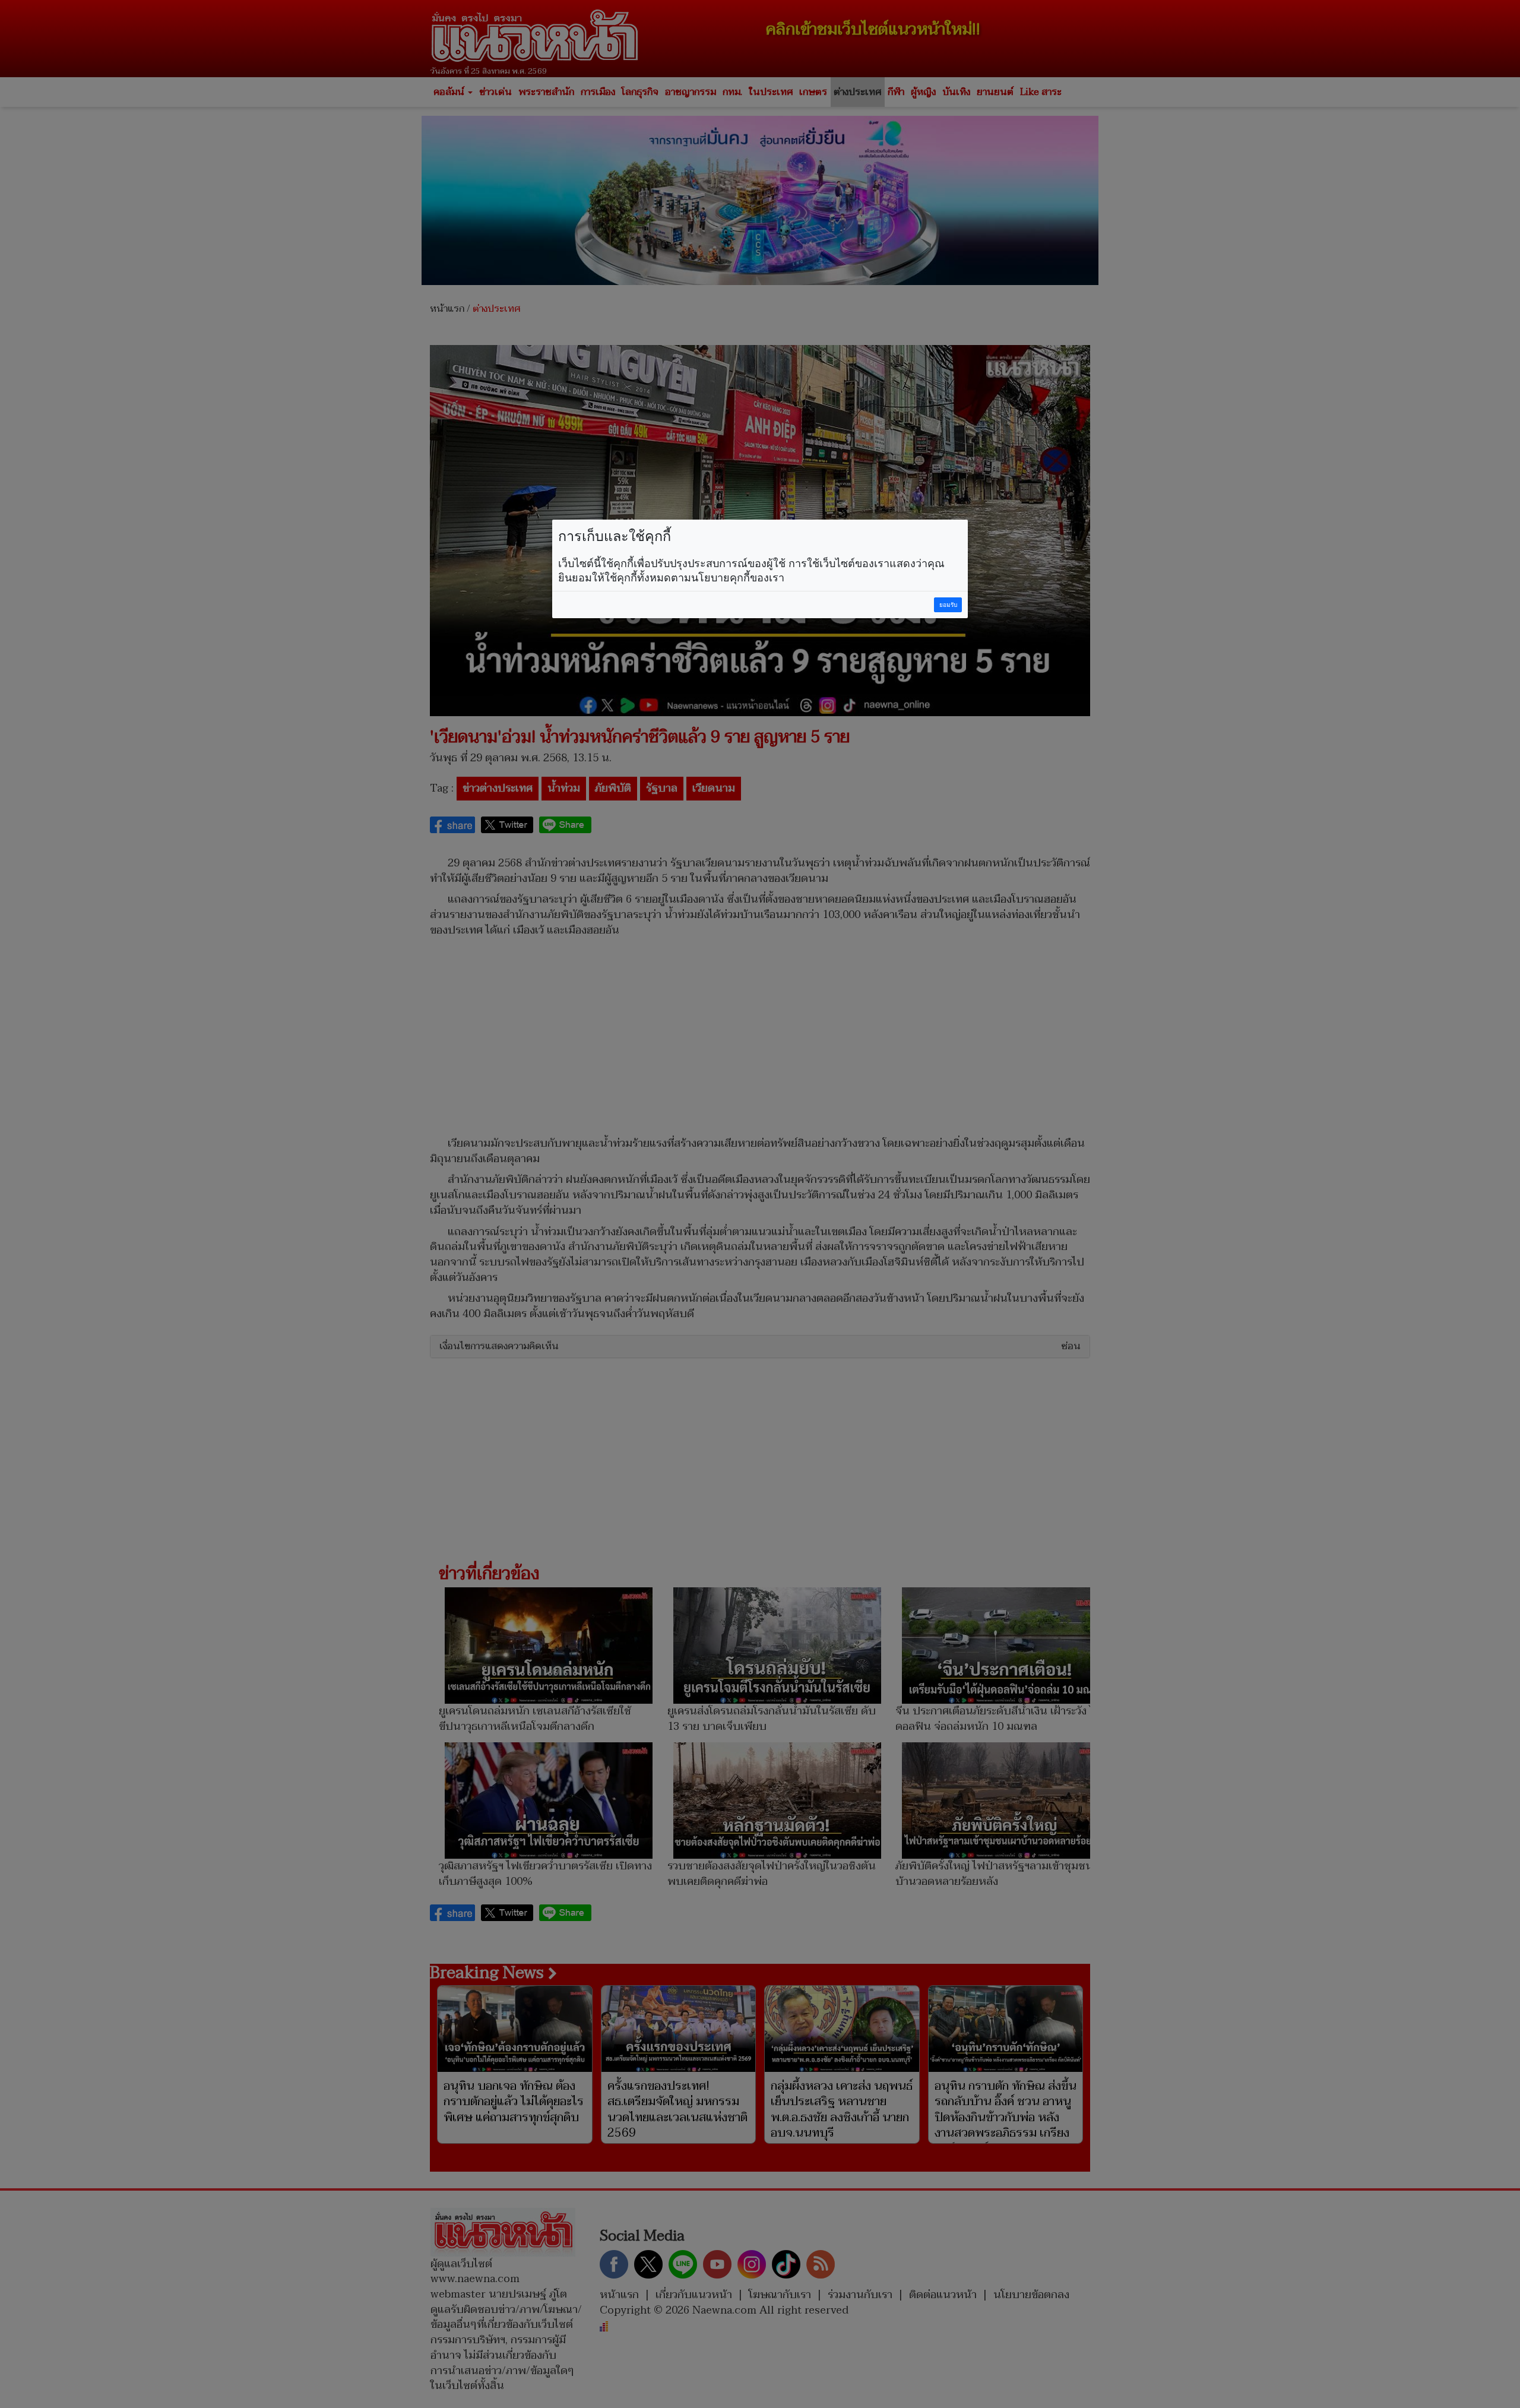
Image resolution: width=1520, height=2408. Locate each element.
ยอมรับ (948, 605)
